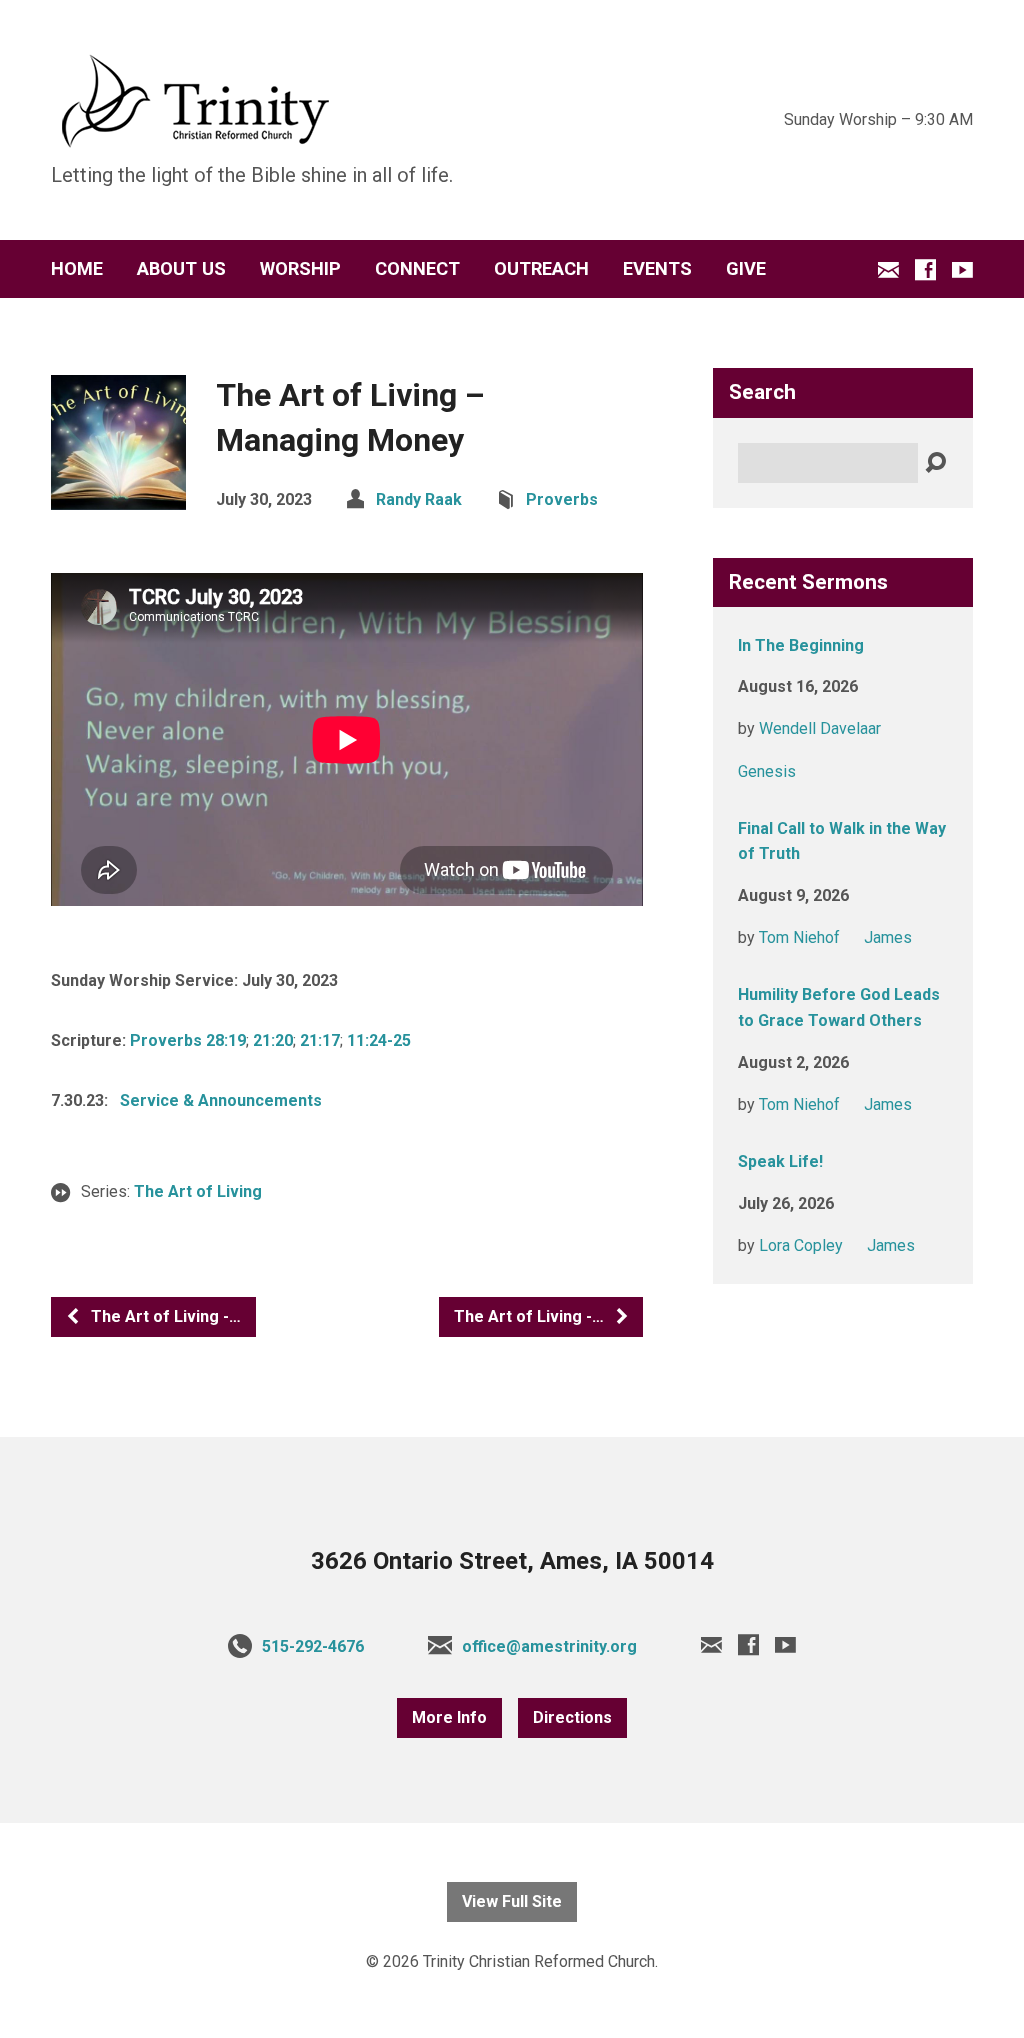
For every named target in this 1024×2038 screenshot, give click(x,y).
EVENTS (657, 269)
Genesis (767, 771)
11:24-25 (379, 1040)
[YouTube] (962, 269)
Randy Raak (419, 499)
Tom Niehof (799, 937)
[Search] (935, 463)
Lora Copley (801, 1245)
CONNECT (417, 269)
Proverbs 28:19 (188, 1040)
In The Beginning (801, 645)
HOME (77, 269)
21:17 (320, 1040)
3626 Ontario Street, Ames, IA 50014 (512, 1561)
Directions (572, 1717)
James (888, 937)
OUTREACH (541, 269)
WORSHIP (300, 269)
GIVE (746, 269)
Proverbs (562, 499)
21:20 (273, 1040)
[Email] (888, 269)
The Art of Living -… (164, 1316)
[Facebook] (925, 269)
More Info (449, 1717)
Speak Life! (780, 1161)
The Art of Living (198, 1191)
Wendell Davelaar (820, 728)
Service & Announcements (221, 1100)
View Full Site (512, 1901)
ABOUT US (181, 269)
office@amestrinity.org (549, 1646)
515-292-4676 (313, 1646)
